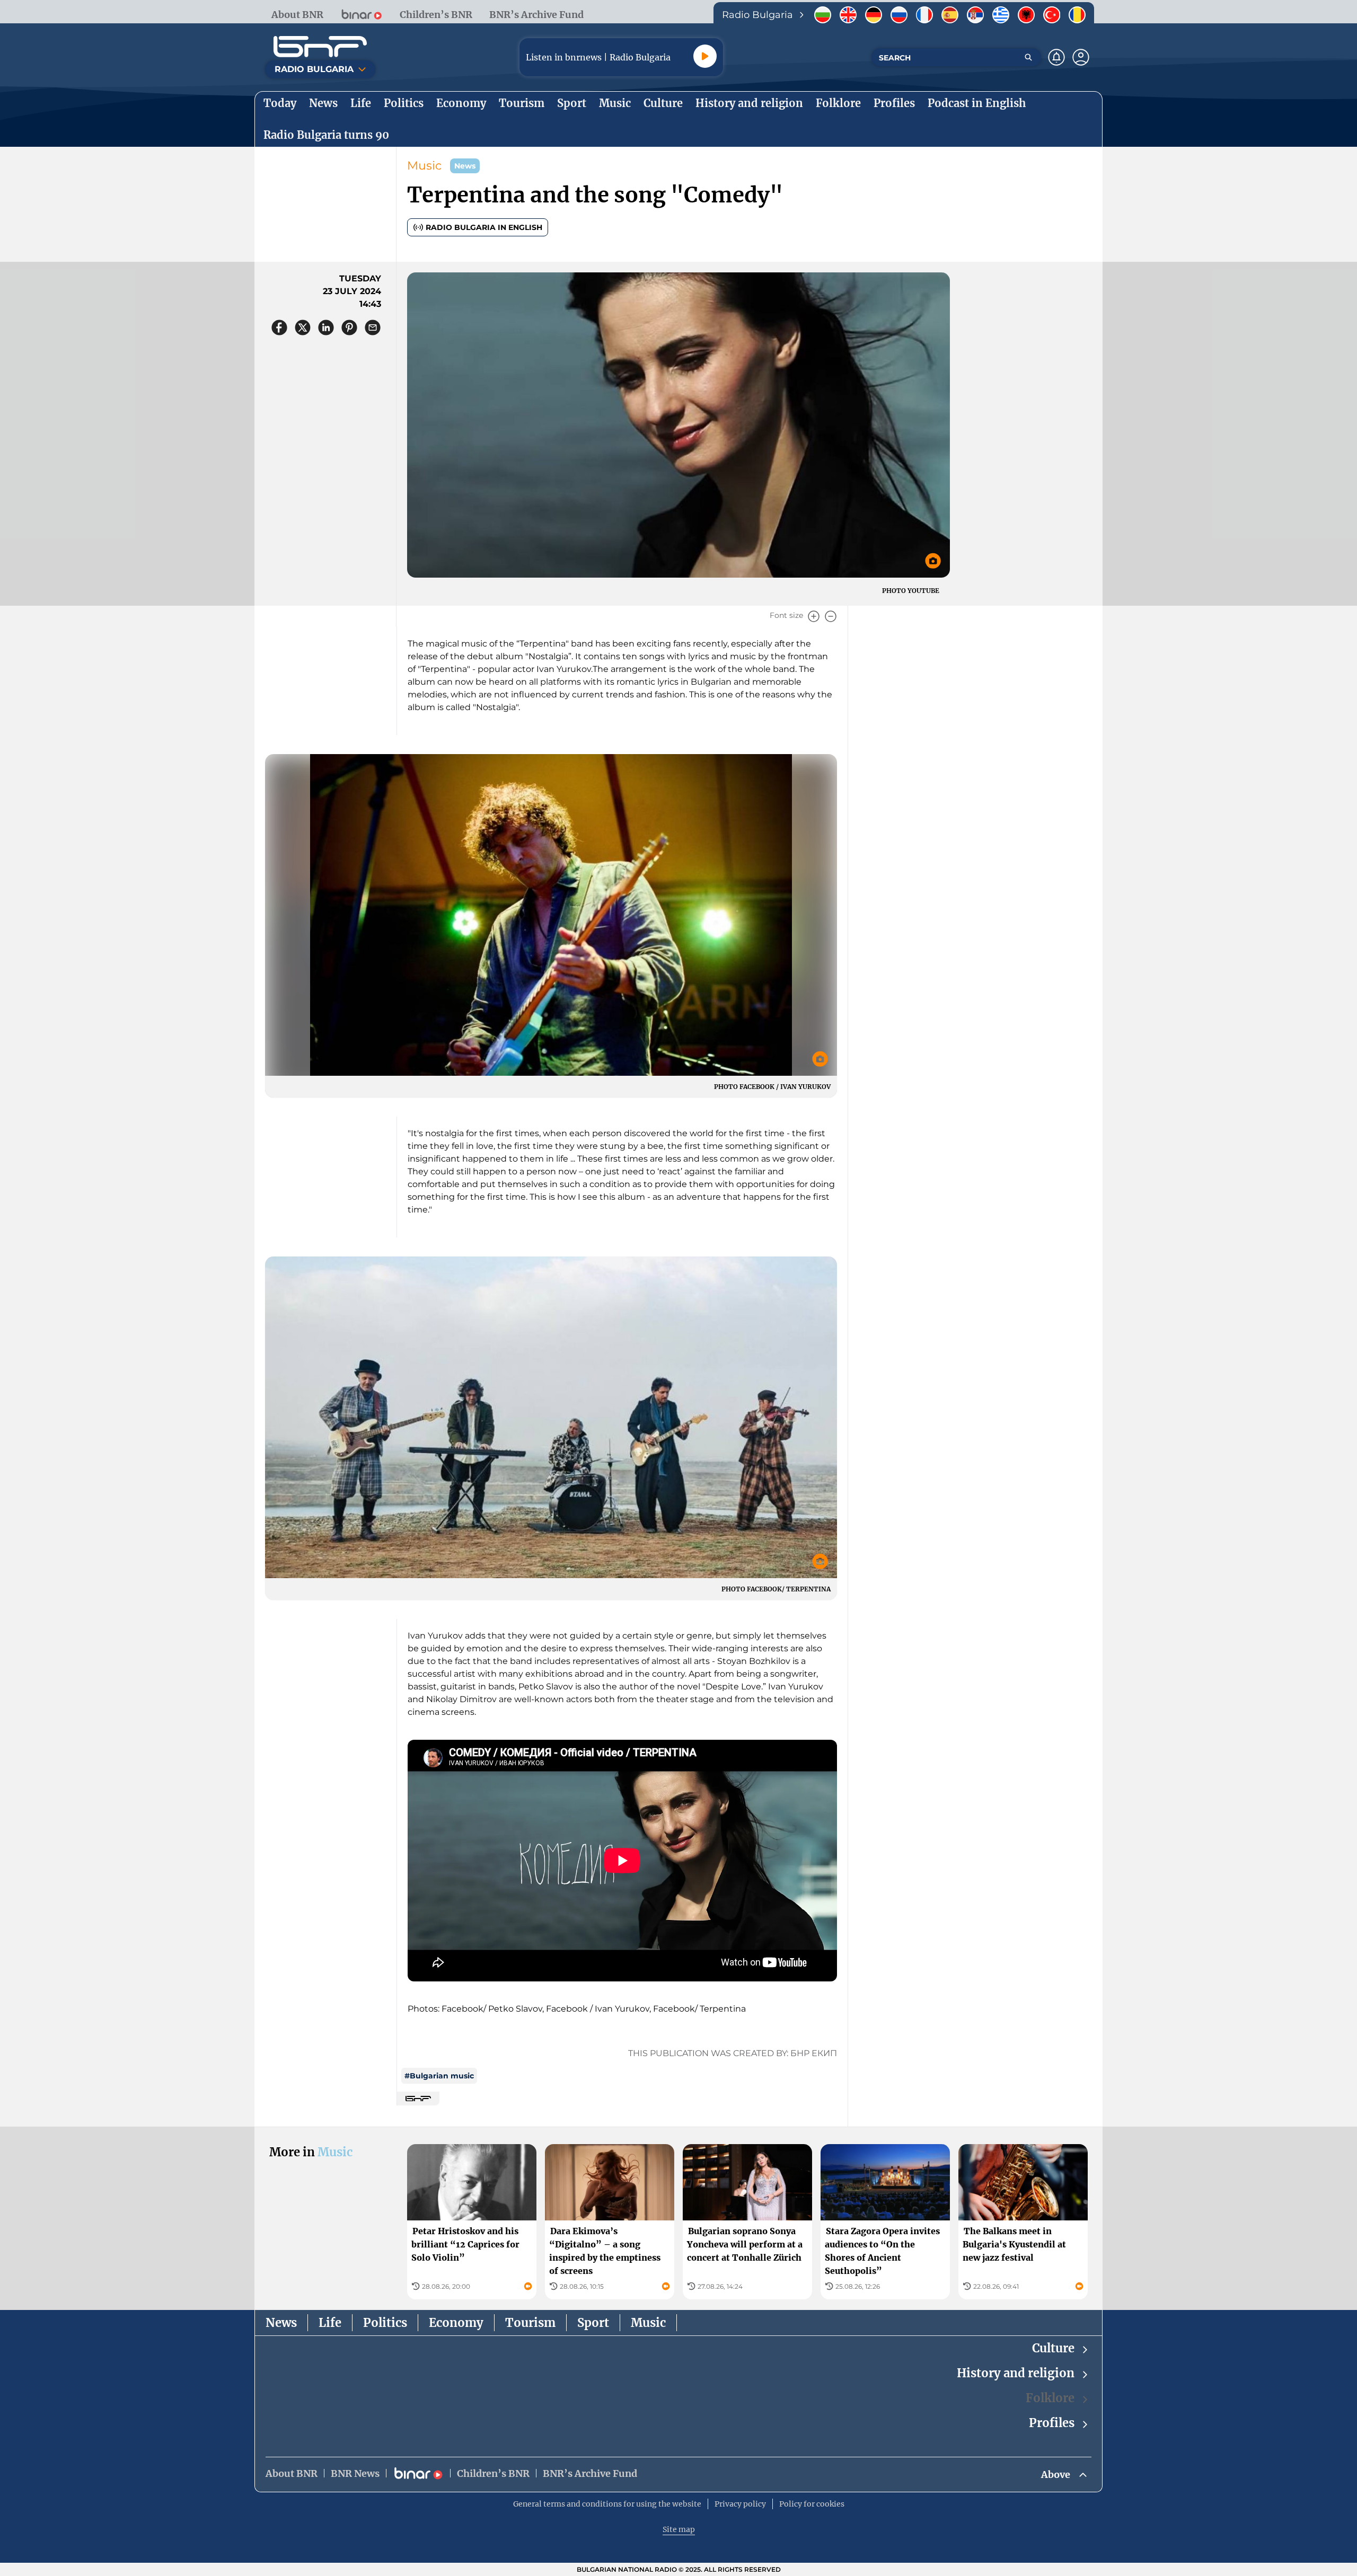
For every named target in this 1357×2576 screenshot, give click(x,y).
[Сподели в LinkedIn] (326, 327)
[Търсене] (1028, 57)
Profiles (1052, 2423)
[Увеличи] (814, 616)
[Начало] (320, 47)
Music (424, 166)
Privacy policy (740, 2504)
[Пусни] (705, 56)
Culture (1053, 2348)
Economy (456, 2323)
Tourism (530, 2323)
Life (330, 2323)
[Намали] (831, 616)
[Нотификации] (1056, 57)
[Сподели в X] (303, 327)
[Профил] (1081, 57)
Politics (385, 2323)
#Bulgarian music (439, 2076)
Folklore (1050, 2398)
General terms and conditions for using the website (607, 2504)
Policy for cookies (812, 2504)
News (281, 2323)
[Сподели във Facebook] (279, 327)
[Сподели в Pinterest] (349, 327)
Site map (679, 2529)
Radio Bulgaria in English (484, 227)
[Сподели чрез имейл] (373, 327)
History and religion (1016, 2373)
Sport (593, 2323)
